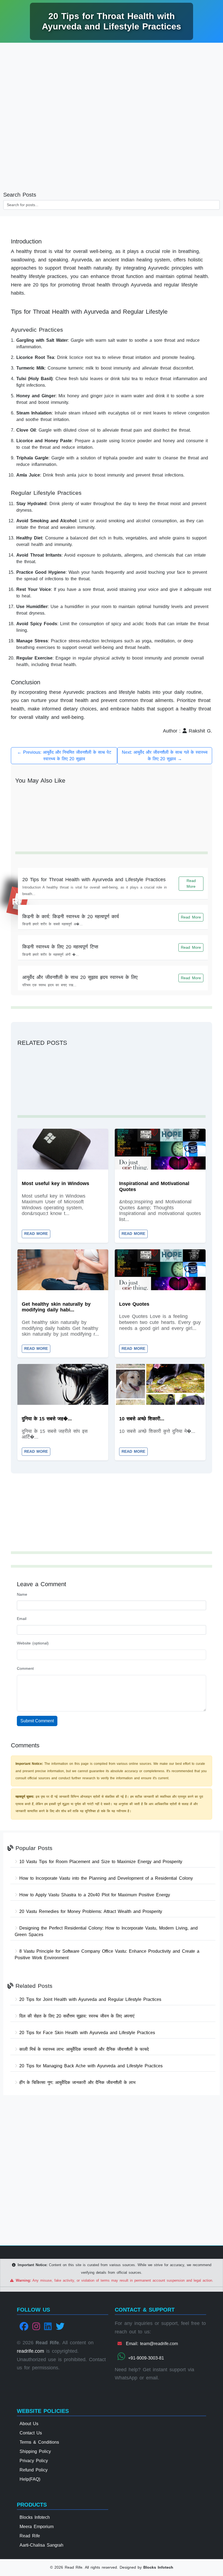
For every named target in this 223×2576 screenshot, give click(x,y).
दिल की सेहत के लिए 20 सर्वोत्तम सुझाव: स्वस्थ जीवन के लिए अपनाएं (76, 2016)
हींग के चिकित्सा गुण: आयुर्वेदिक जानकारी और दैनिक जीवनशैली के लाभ (76, 2082)
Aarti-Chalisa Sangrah (41, 2545)
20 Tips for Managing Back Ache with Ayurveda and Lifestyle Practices (90, 2066)
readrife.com (30, 2351)
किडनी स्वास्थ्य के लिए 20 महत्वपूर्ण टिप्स (60, 947)
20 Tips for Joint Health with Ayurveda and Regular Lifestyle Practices (89, 1999)
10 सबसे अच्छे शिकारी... (142, 1419)
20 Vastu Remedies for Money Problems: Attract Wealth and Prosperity (90, 1911)
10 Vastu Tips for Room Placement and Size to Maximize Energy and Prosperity (100, 1862)
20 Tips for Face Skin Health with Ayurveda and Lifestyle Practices (86, 2033)
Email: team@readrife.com (151, 2344)
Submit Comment (37, 1721)
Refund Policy (34, 2470)
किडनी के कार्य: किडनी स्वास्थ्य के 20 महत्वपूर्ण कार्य (71, 917)
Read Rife (30, 2536)
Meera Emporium (37, 2527)
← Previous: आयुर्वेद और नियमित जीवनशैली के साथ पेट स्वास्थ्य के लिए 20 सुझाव (64, 756)
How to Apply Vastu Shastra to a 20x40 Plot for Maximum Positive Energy (94, 1895)
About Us (29, 2424)
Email (22, 1619)
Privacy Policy (34, 2461)
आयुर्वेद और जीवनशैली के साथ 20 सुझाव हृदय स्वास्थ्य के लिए (80, 977)
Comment (25, 1668)
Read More (191, 883)
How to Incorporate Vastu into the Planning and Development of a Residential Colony (105, 1878)
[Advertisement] (112, 87)
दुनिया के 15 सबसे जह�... (47, 1419)
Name (22, 1594)
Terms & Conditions (39, 2442)
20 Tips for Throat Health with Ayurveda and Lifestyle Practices (94, 880)
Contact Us (31, 2433)
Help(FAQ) (30, 2479)
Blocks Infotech (35, 2517)
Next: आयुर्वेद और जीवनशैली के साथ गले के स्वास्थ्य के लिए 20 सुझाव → (165, 756)
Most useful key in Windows (55, 1183)
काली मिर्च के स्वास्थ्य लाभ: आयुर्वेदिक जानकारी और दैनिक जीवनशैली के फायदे (83, 2049)
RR (18, 902)
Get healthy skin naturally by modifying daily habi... (56, 1307)
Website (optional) (33, 1643)
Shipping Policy (35, 2451)
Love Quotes (134, 1304)
